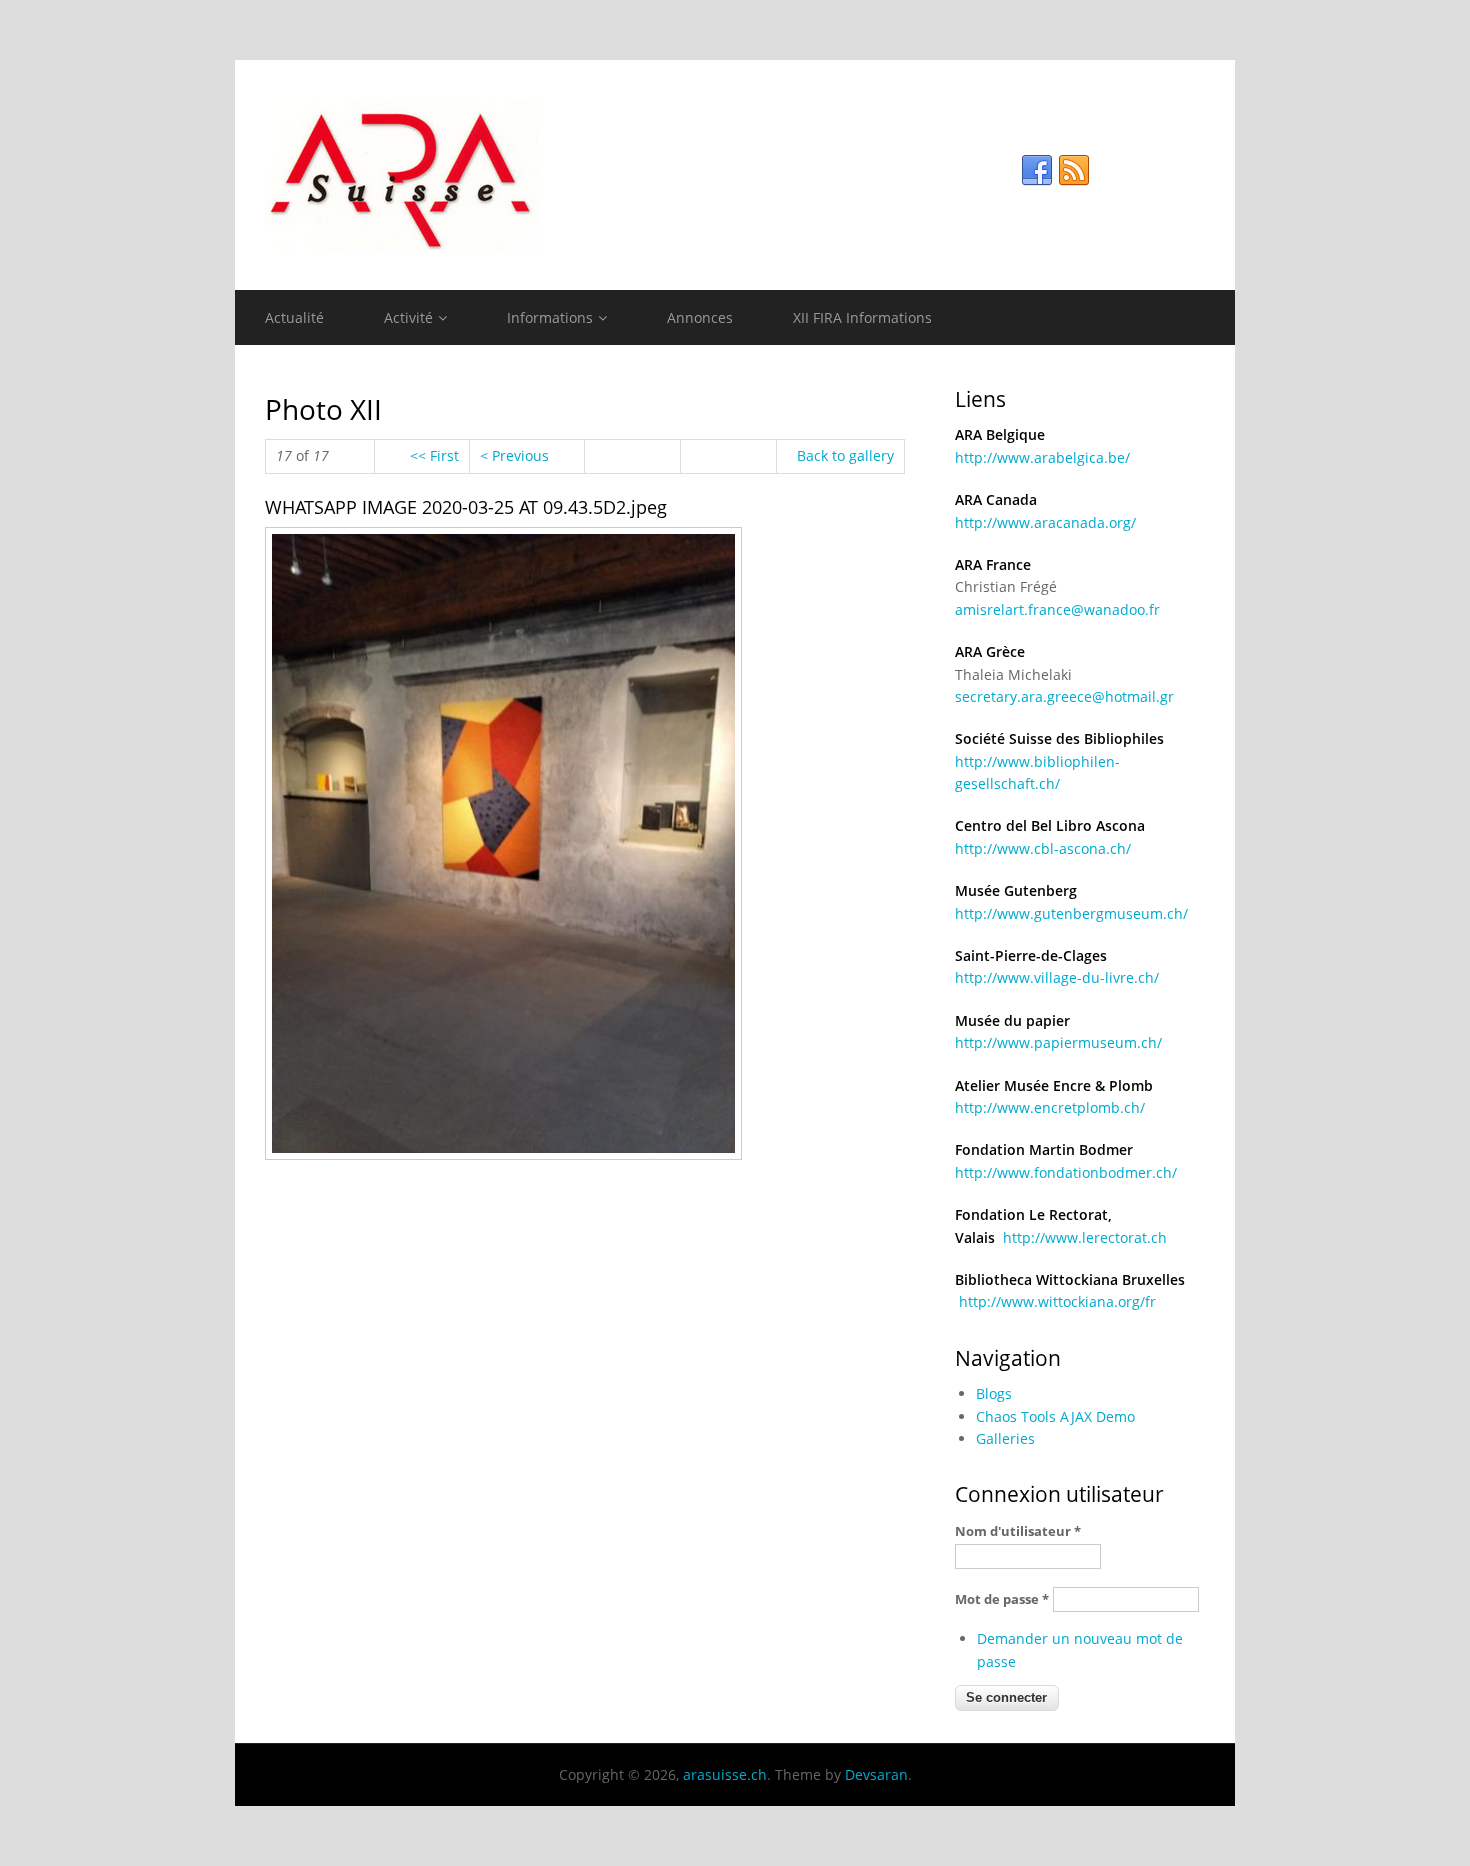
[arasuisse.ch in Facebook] (1037, 171)
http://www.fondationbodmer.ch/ (1066, 1172)
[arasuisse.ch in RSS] (1074, 171)
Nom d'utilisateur (1018, 1531)
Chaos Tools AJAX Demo (1055, 1416)
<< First (434, 455)
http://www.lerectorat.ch (1085, 1237)
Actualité (294, 317)
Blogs (994, 1393)
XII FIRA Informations (862, 317)
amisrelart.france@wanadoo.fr (1057, 609)
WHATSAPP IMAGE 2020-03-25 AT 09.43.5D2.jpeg (466, 507)
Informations (550, 317)
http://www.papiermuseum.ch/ (1058, 1042)
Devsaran (876, 1774)
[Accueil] (735, 175)
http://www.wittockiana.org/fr (1057, 1301)
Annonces (700, 317)
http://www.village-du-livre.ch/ (1057, 977)
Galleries (1005, 1438)
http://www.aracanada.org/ (1045, 522)
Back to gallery (845, 455)
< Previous (514, 455)
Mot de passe (1002, 1599)
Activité (408, 317)
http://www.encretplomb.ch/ (1050, 1107)
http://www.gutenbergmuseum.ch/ (1071, 913)
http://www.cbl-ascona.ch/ (1043, 848)
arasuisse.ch (725, 1774)
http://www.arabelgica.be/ (1042, 457)
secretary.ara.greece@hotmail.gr (1064, 696)
